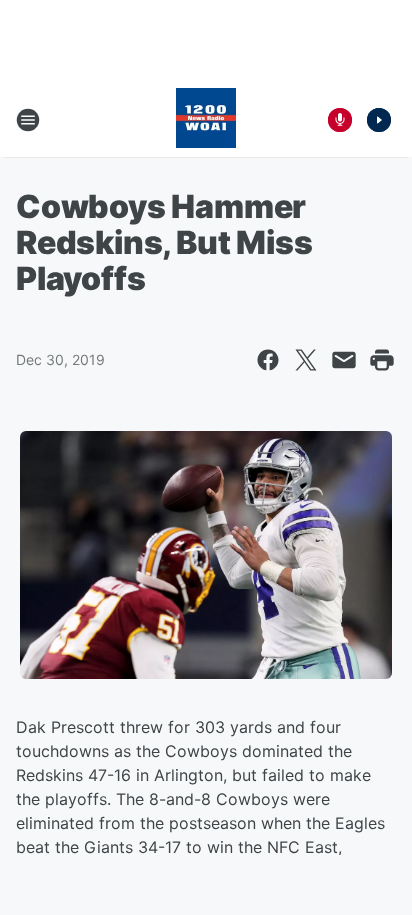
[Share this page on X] (306, 360)
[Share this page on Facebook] (268, 360)
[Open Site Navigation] (28, 120)
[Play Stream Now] (379, 120)
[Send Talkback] (340, 120)
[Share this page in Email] (344, 360)
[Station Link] (206, 120)
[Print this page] (382, 360)
